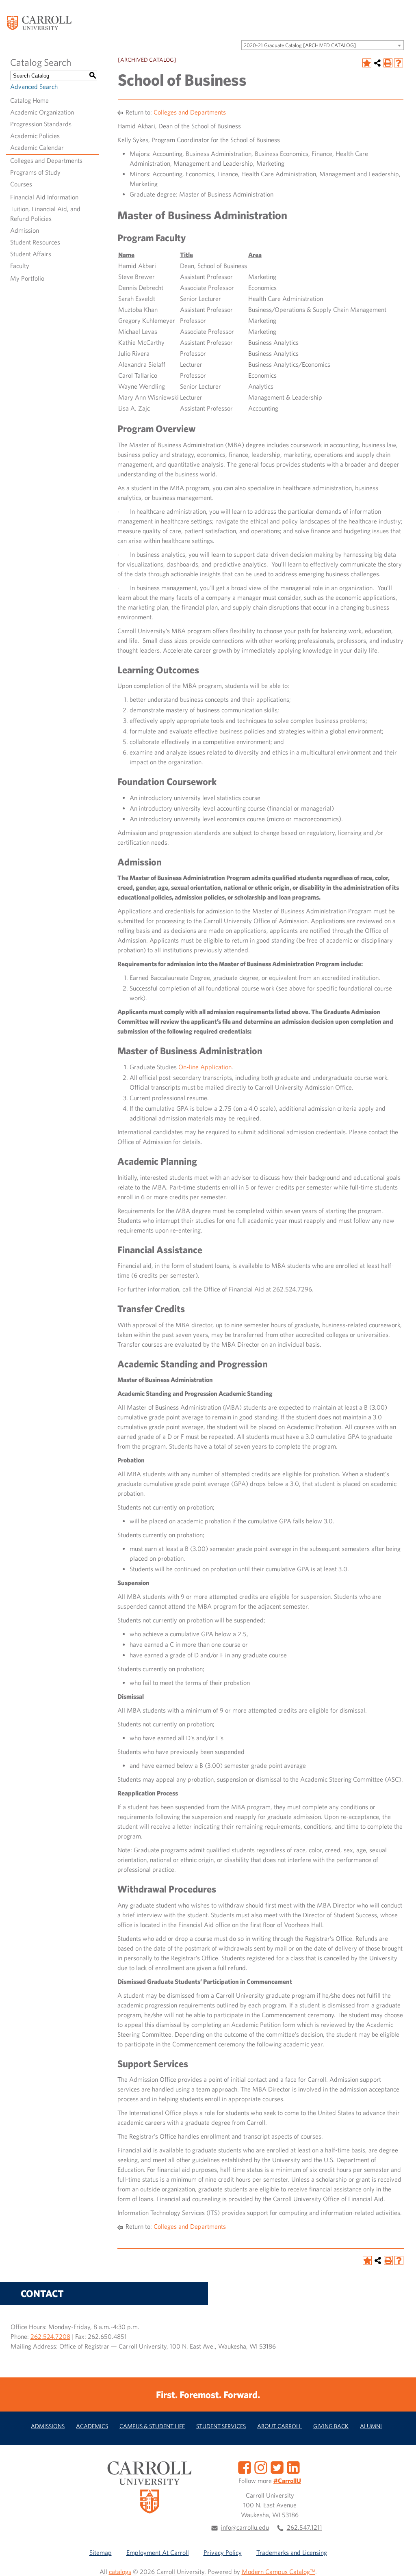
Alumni (371, 2426)
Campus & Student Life (152, 2426)
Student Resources (35, 242)
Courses (21, 184)
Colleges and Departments (46, 160)
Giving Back (331, 2426)
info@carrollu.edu (245, 2527)
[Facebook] (245, 2467)
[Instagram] (261, 2467)
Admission (25, 230)
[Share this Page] (377, 63)
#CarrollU (287, 2481)
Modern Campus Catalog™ (278, 2572)
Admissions (48, 2426)
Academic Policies (35, 136)
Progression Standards (41, 124)
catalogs (120, 2572)
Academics (92, 2426)
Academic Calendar (37, 147)
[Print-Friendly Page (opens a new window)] (388, 63)
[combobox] (323, 45)
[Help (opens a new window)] (399, 63)
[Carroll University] (39, 22)
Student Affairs (31, 254)
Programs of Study (35, 172)
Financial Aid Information (44, 197)
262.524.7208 (50, 2336)
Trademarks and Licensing (292, 2552)
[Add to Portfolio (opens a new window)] (367, 63)
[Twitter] (277, 2467)
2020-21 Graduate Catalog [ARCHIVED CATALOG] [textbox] (300, 45)
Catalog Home (29, 100)
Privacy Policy (223, 2552)
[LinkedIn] (293, 2467)
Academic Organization (42, 112)
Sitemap (101, 2552)
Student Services (221, 2426)
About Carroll (279, 2426)
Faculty (20, 266)
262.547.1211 (304, 2527)
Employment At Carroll (158, 2552)
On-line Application (205, 1067)
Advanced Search (34, 87)
